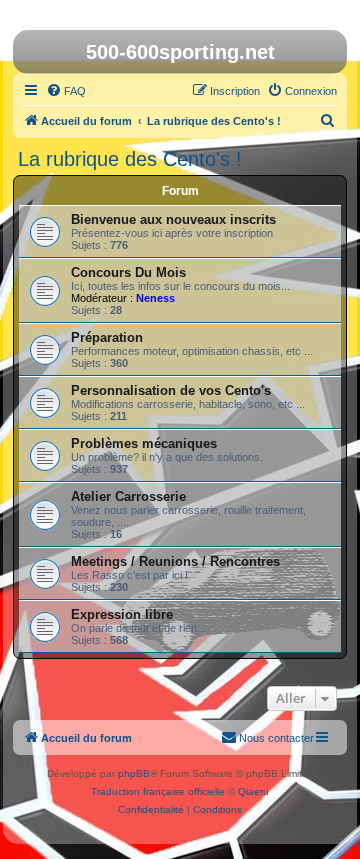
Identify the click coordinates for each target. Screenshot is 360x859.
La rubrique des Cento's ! (130, 159)
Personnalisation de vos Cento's (171, 390)
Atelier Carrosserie (128, 496)
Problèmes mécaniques (144, 443)
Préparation (107, 337)
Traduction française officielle (158, 791)
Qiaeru (253, 791)
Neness (155, 298)
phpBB (134, 773)
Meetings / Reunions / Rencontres (175, 561)
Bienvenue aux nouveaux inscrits (173, 219)
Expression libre (122, 614)
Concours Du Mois (128, 272)
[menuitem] (66, 91)
